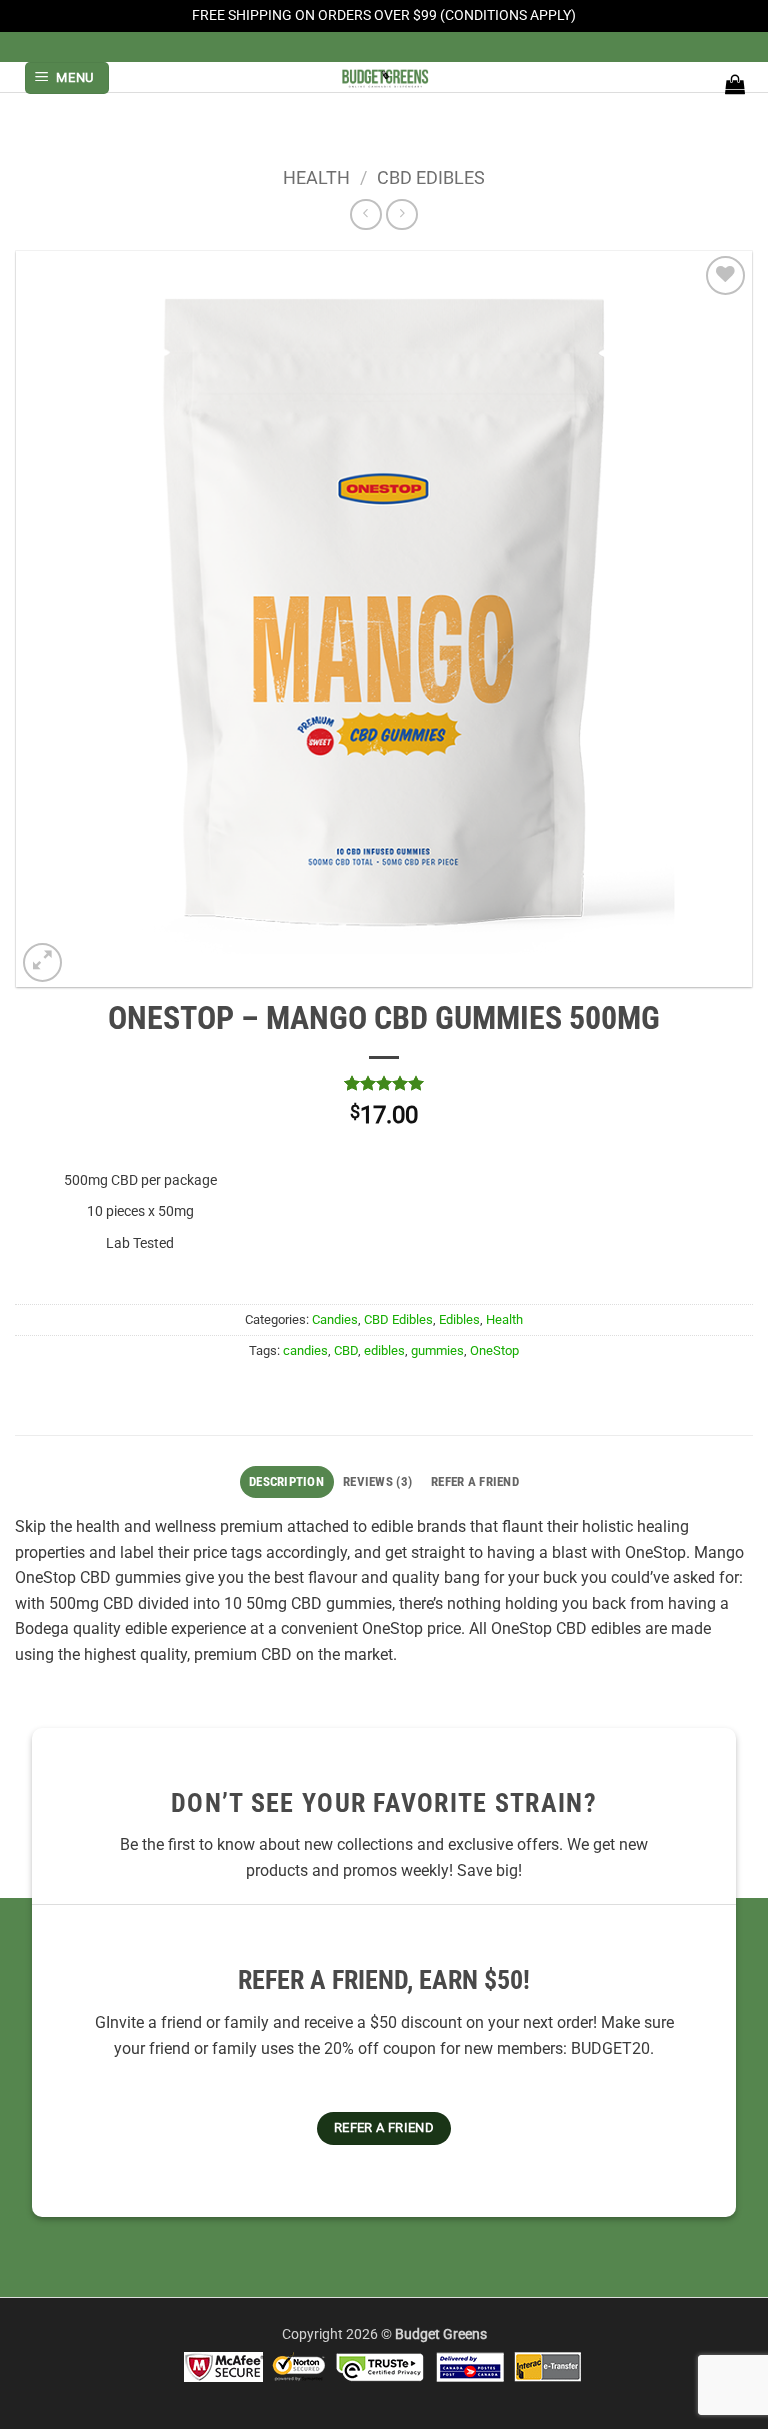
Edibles (459, 1319)
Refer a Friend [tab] (475, 1481)
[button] (67, 78)
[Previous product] (401, 214)
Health (316, 177)
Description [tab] (286, 1481)
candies (305, 1350)
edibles (384, 1350)
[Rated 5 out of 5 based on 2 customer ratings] (384, 1083)
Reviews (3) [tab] (377, 1481)
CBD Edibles (431, 177)
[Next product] (365, 214)
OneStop (494, 1350)
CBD (346, 1350)
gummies (437, 1350)
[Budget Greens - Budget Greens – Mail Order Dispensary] (384, 77)
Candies (335, 1319)
